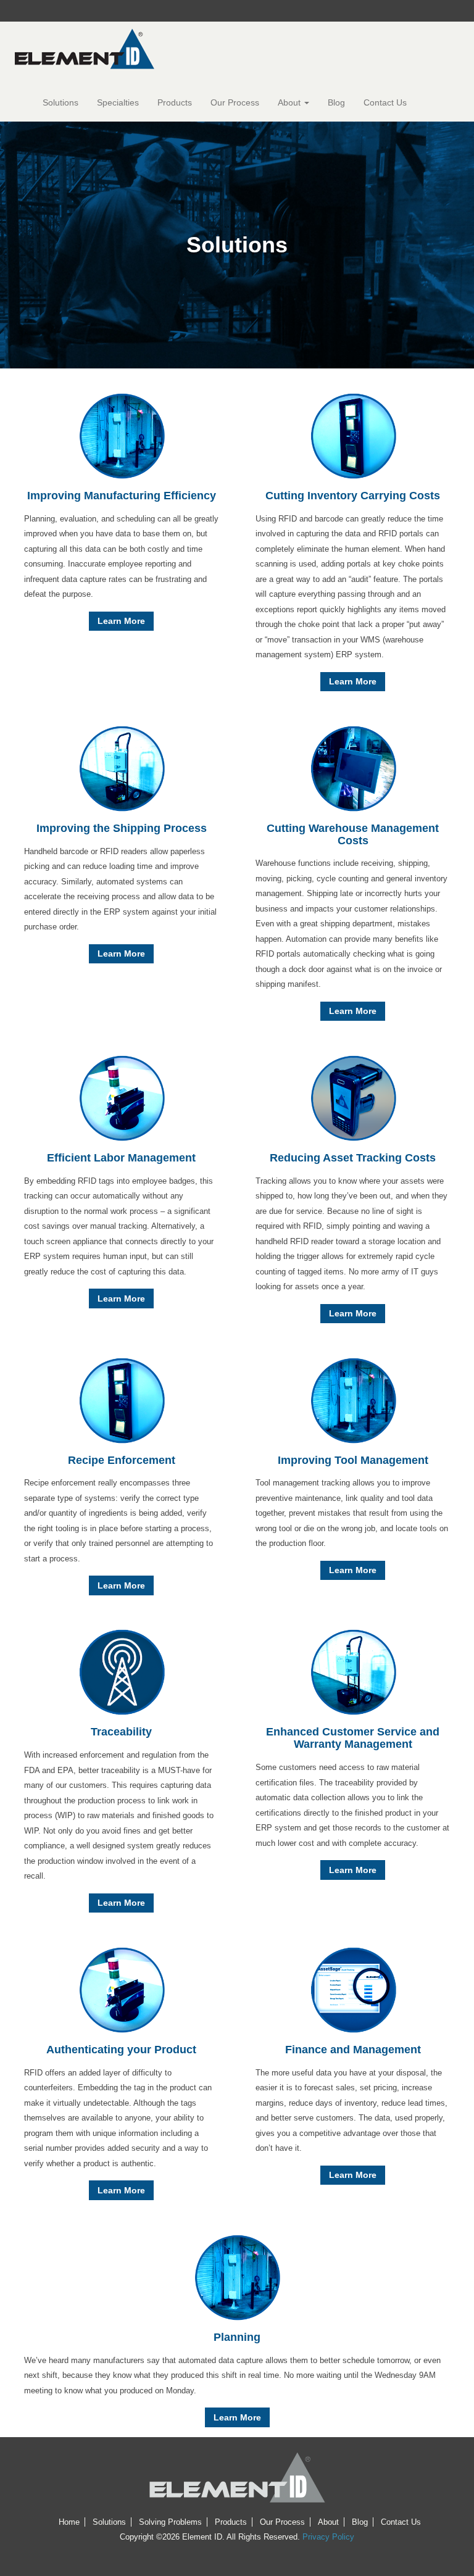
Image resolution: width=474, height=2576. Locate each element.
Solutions (60, 102)
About (290, 102)
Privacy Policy (328, 2537)
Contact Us (385, 102)
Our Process (235, 102)
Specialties (118, 102)
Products (175, 102)
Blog (336, 102)
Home (69, 2522)
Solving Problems (170, 2522)
